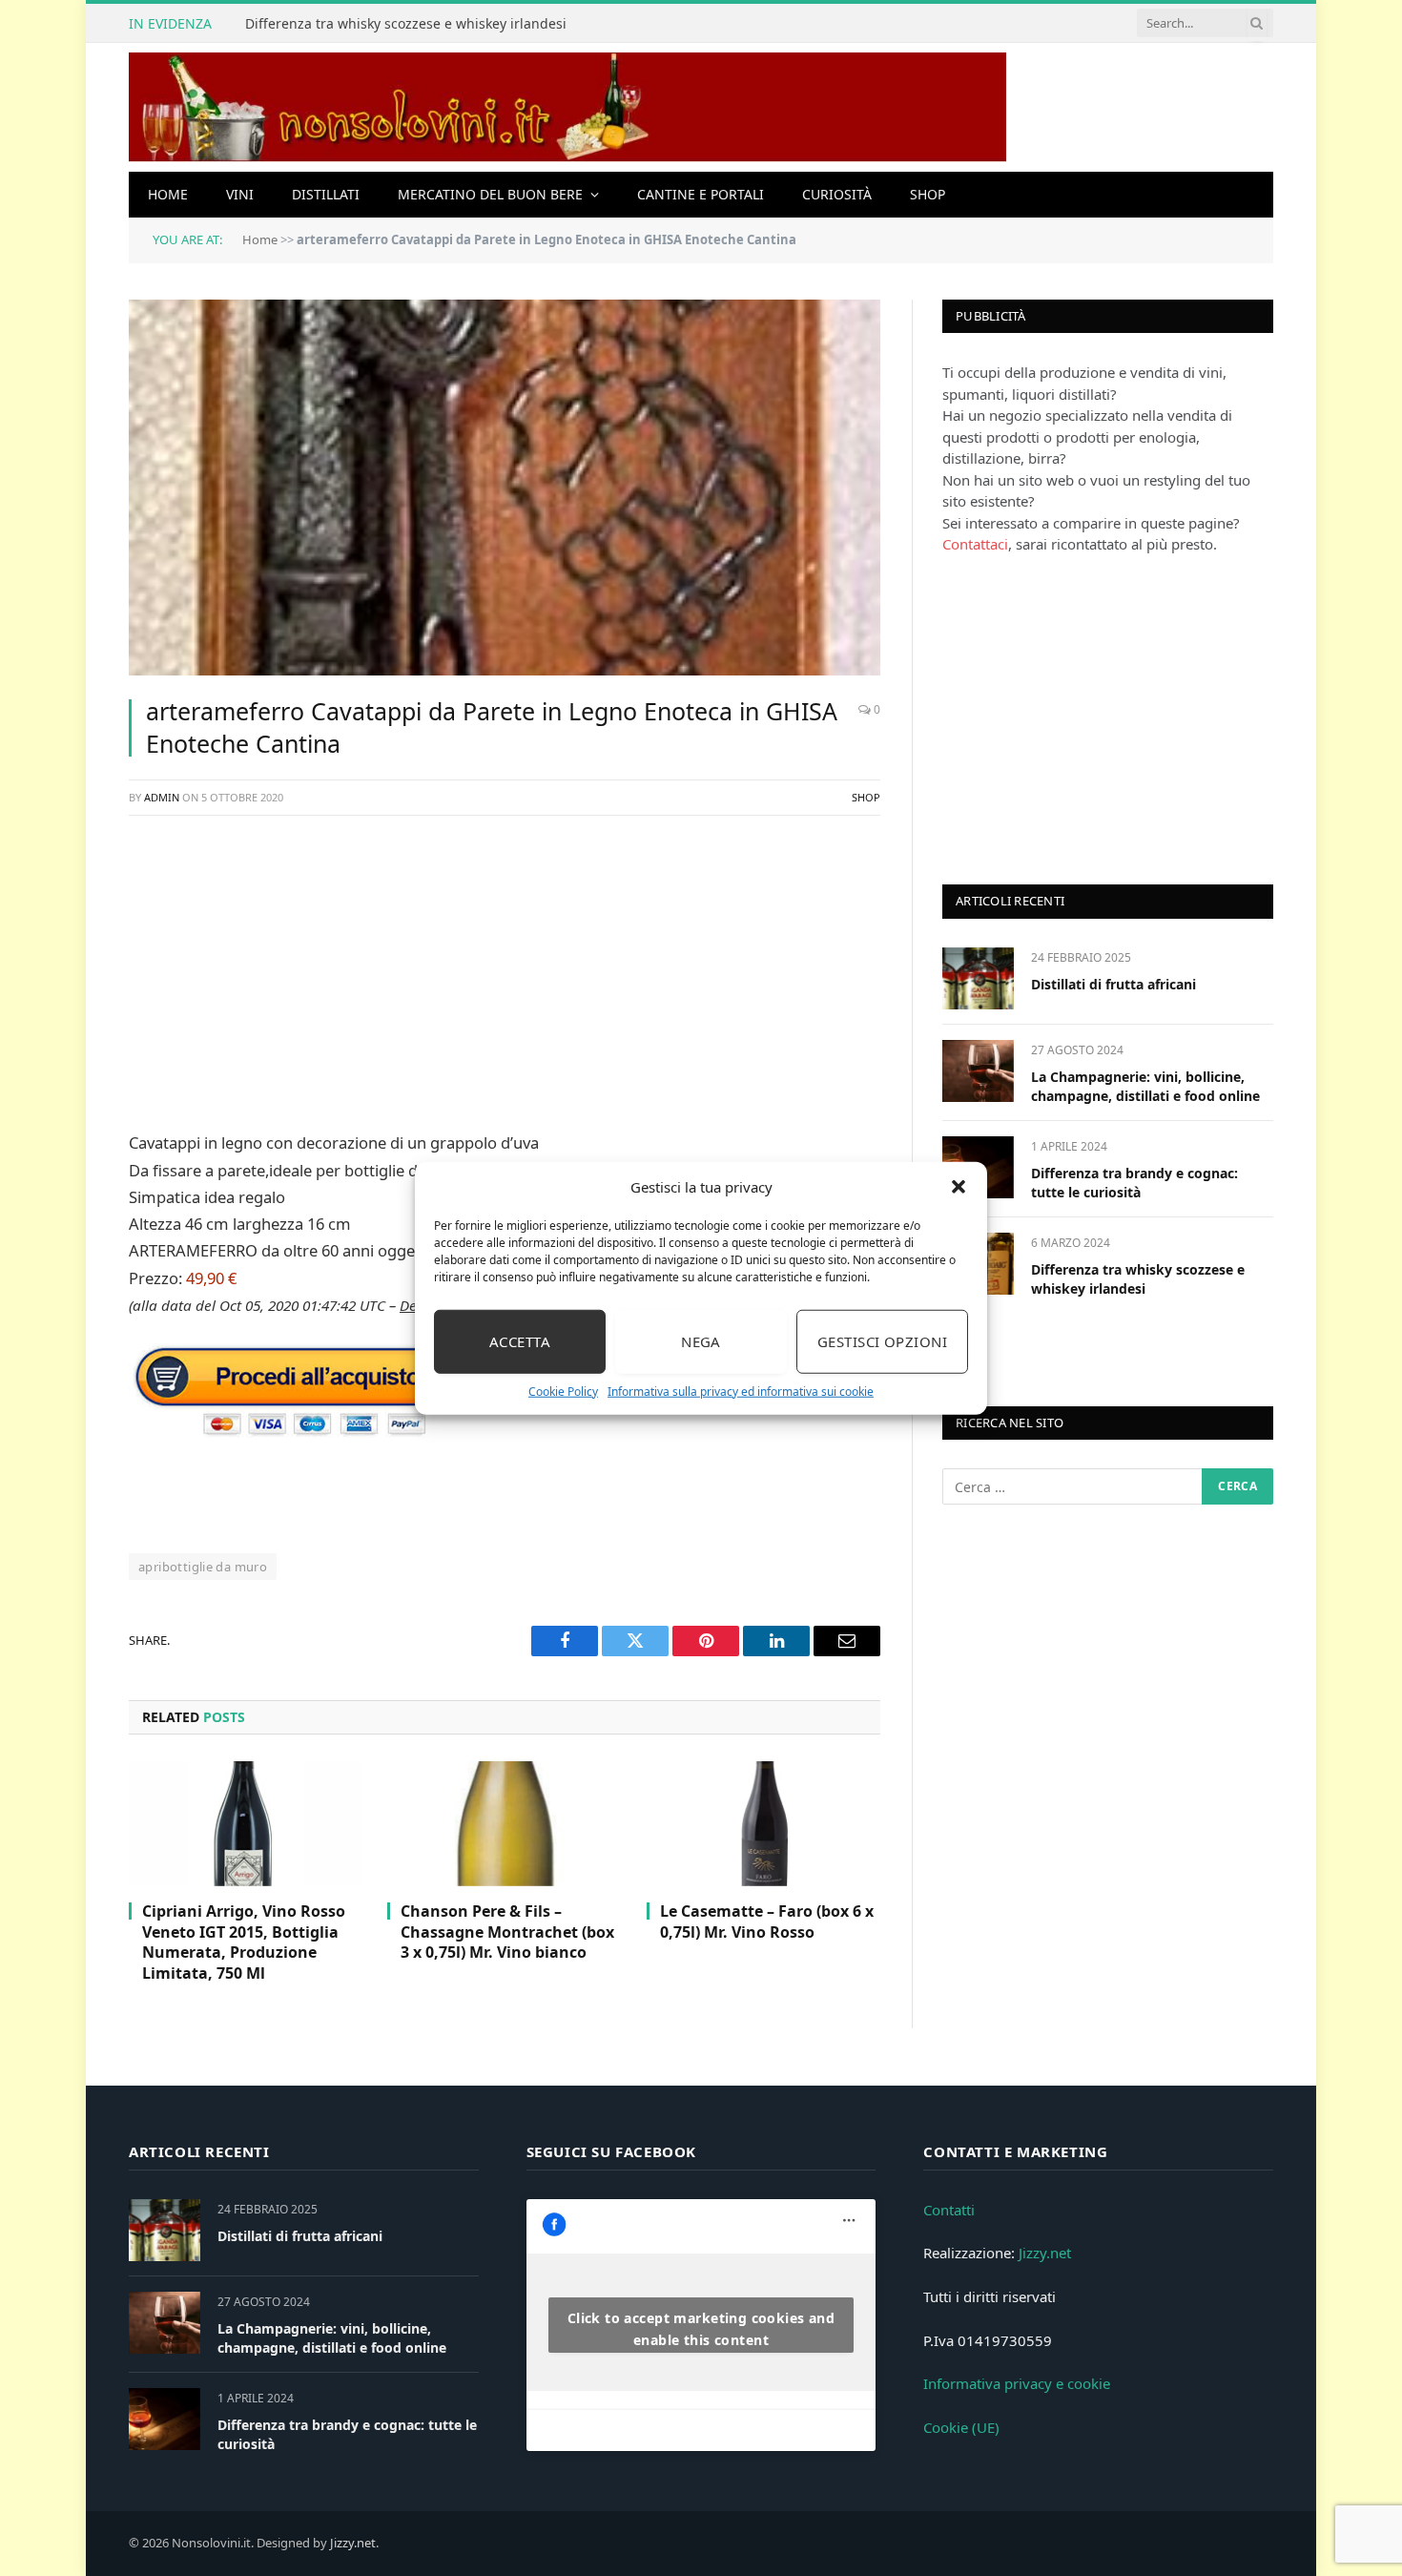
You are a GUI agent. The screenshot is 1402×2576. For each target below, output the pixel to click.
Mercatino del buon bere (490, 194)
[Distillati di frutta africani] (978, 978)
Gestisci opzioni (882, 1341)
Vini (240, 194)
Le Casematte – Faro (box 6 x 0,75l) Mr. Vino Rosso (767, 1922)
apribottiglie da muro (203, 1567)
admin (162, 797)
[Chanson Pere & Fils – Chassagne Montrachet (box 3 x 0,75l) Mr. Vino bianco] (504, 1823)
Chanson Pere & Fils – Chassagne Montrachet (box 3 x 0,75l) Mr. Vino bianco (507, 1932)
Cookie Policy (563, 1391)
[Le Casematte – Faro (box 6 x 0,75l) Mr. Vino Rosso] (763, 1823)
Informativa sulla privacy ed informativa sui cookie (741, 1391)
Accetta (520, 1341)
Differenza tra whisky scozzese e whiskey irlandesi (406, 24)
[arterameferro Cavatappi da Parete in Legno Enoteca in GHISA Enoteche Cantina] (505, 488)
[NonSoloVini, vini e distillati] (567, 107)
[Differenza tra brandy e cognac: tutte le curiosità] (165, 2419)
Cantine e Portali (701, 194)
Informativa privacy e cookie (1017, 2383)
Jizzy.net (1045, 2253)
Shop (928, 194)
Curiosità (837, 194)
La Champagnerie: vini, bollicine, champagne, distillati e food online (1145, 1086)
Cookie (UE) (961, 2427)
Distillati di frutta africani (1113, 984)
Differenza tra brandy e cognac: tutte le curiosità (1134, 1183)
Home (168, 194)
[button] (959, 1187)
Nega (701, 1341)
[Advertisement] (505, 969)
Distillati (326, 194)
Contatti (949, 2210)
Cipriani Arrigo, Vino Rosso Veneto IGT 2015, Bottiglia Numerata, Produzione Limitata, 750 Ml (244, 1942)
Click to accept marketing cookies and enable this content (701, 2329)
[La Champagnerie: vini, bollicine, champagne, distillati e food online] (978, 1071)
